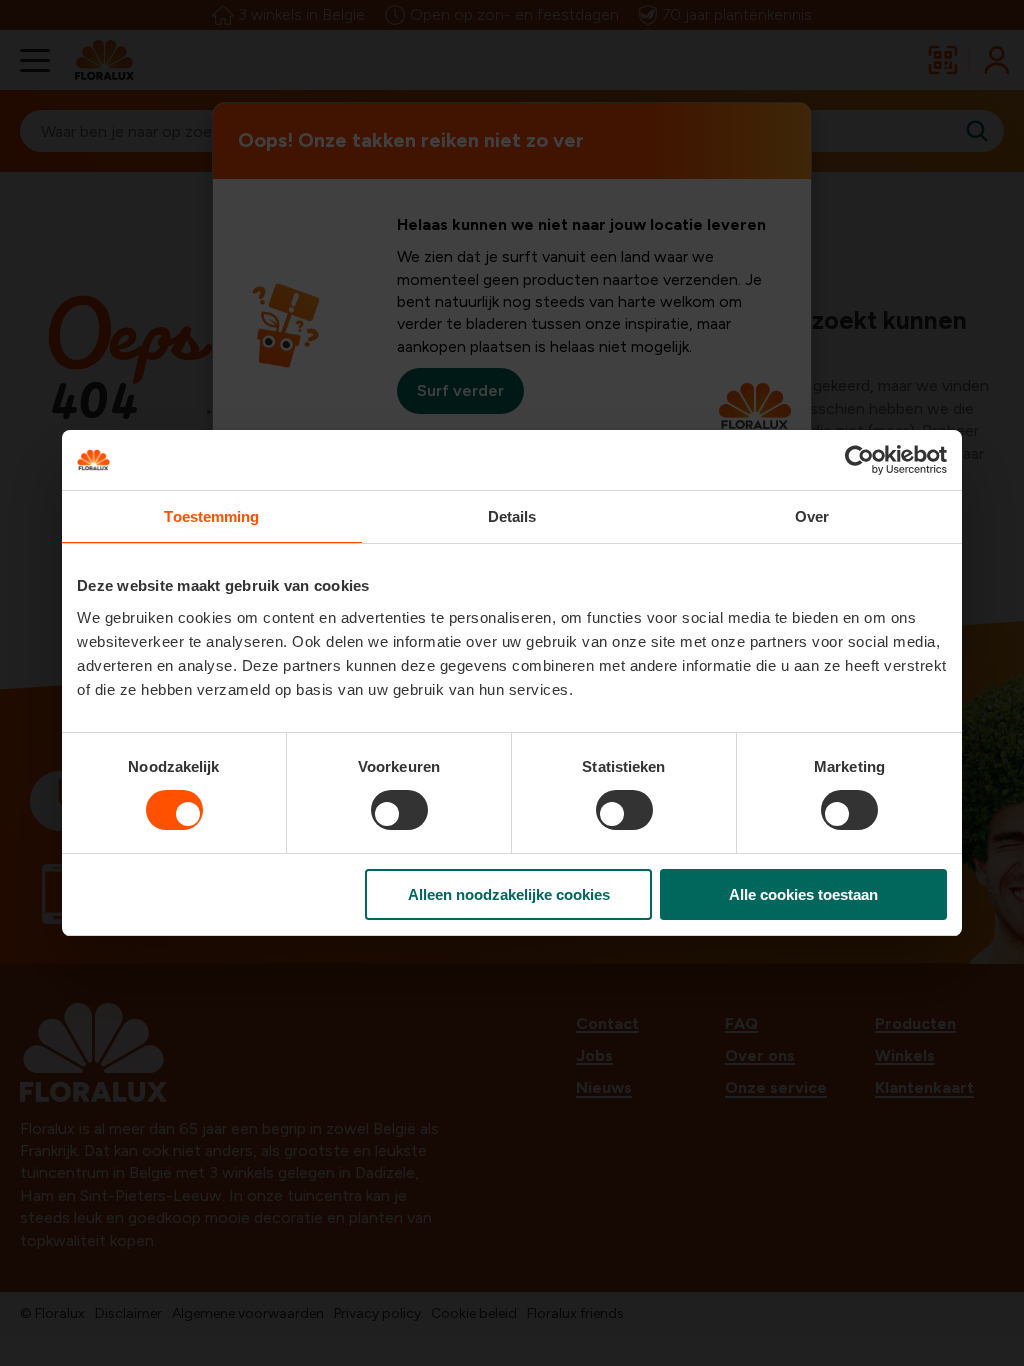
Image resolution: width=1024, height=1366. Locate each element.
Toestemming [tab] (211, 516)
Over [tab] (812, 516)
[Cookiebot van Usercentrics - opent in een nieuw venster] (859, 460)
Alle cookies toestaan (803, 894)
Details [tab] (512, 516)
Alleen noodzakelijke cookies (509, 894)
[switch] (399, 810)
